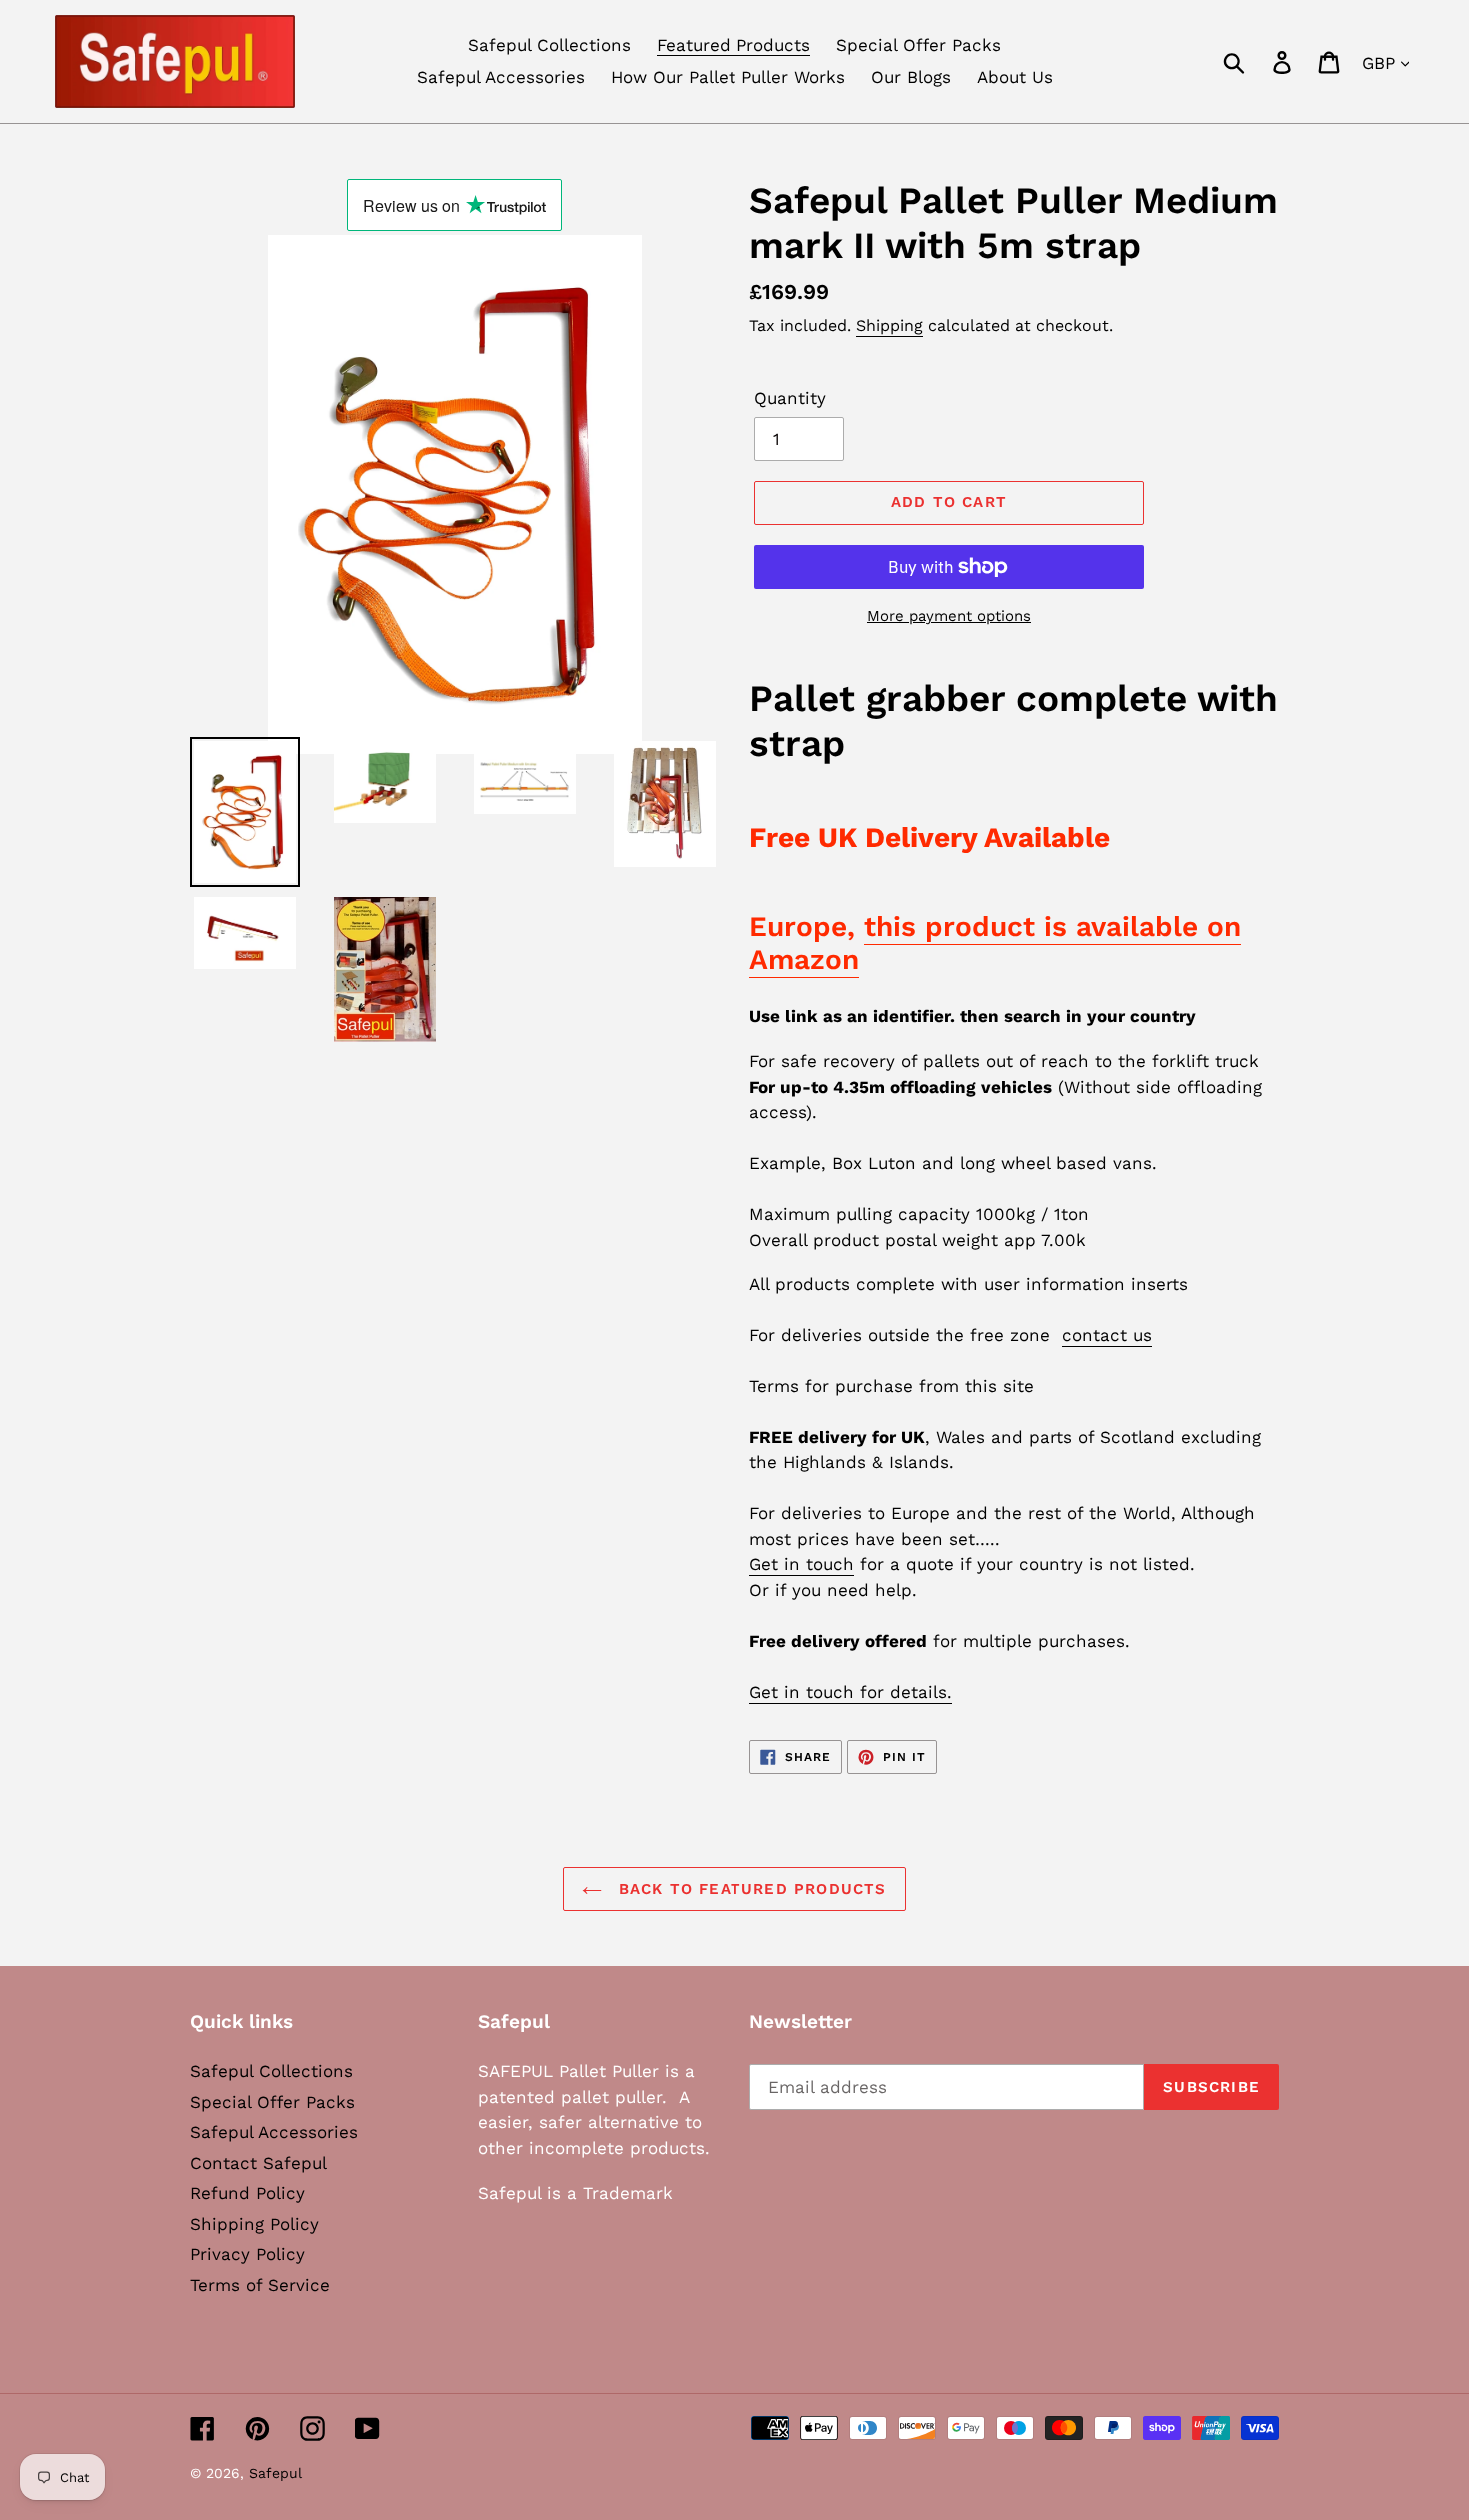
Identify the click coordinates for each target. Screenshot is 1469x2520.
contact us (1107, 1335)
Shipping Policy (254, 2224)
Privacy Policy (247, 2254)
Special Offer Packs (272, 2102)
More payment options (949, 616)
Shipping (890, 325)
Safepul (275, 2473)
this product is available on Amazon (995, 943)
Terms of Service (260, 2285)
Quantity (790, 398)
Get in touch (802, 1564)
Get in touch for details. (851, 1692)
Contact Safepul (258, 2163)
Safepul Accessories (274, 2132)
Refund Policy (247, 2193)
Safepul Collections (271, 2071)
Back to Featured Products (749, 1889)
